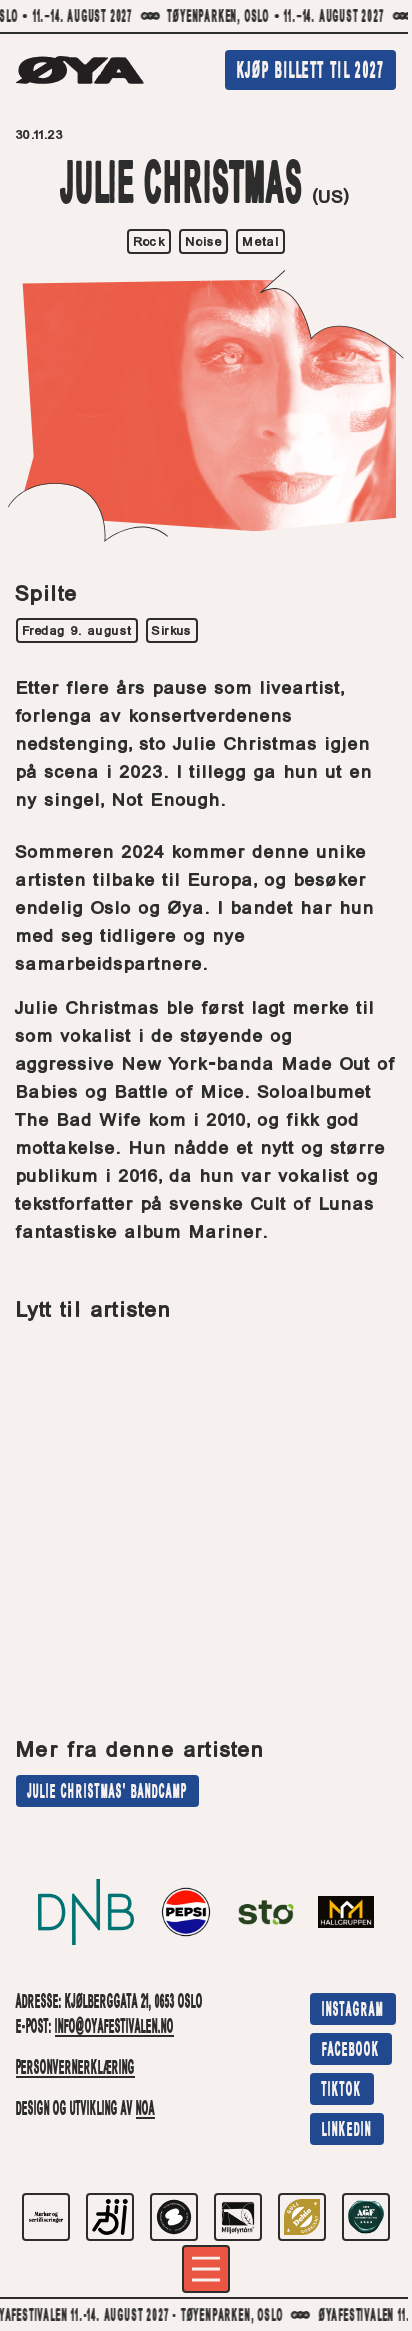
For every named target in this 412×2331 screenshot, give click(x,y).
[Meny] (206, 2269)
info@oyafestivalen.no (114, 2028)
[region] (206, 17)
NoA (145, 2110)
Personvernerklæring (75, 2069)
